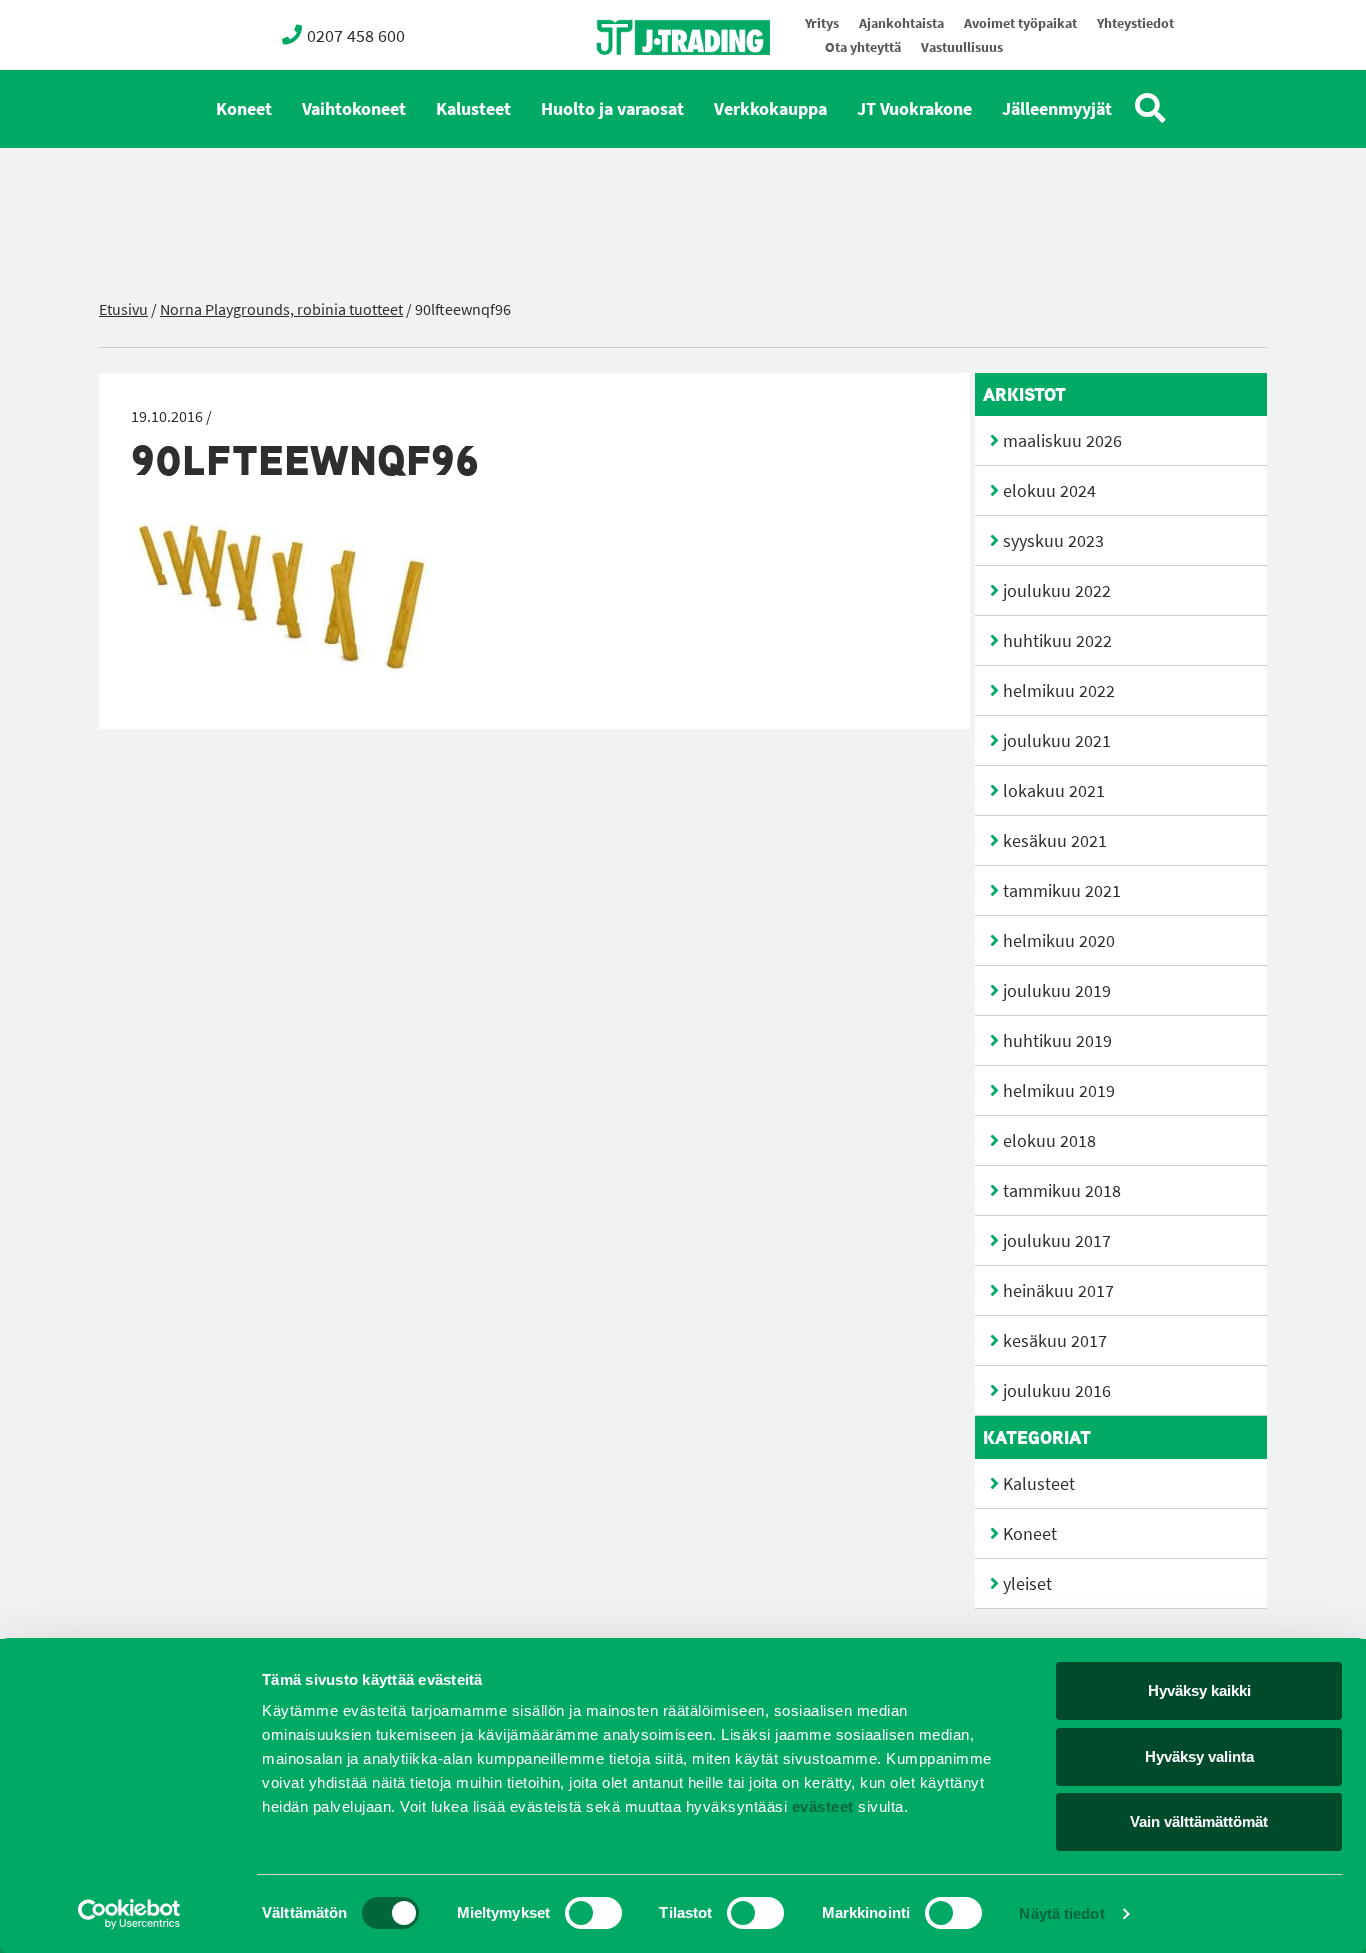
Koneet (244, 109)
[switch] (593, 1913)
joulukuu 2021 (1057, 741)
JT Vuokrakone (914, 109)
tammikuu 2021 (1062, 891)
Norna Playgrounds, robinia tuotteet (281, 309)
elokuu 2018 (1049, 1141)
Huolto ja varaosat (612, 109)
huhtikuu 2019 (1057, 1041)
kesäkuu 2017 (1055, 1341)
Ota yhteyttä (863, 47)
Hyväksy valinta (1199, 1756)
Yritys (822, 23)
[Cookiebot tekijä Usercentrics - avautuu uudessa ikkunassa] (129, 1914)
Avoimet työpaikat (1020, 23)
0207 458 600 (356, 36)
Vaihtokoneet (354, 109)
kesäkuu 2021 (1055, 841)
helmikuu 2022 (1059, 691)
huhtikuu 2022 (1057, 641)
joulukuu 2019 (1057, 991)
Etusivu (123, 309)
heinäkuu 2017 (1058, 1291)
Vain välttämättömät (1199, 1821)
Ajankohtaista (901, 23)
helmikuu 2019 (1059, 1091)
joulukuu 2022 (1057, 591)
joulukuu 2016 (1057, 1391)
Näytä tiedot (1061, 1913)
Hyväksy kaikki (1199, 1690)
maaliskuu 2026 (1062, 441)
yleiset (1027, 1584)
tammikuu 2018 (1062, 1191)
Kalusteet (473, 109)
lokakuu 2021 (1054, 791)
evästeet (820, 1806)
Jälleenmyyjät (1057, 109)
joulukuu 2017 (1057, 1241)
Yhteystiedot (1135, 23)
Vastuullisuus (962, 47)
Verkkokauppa (770, 109)
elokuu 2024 (1049, 491)
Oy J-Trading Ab (646, 81)
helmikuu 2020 (1059, 941)
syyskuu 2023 (1053, 541)
